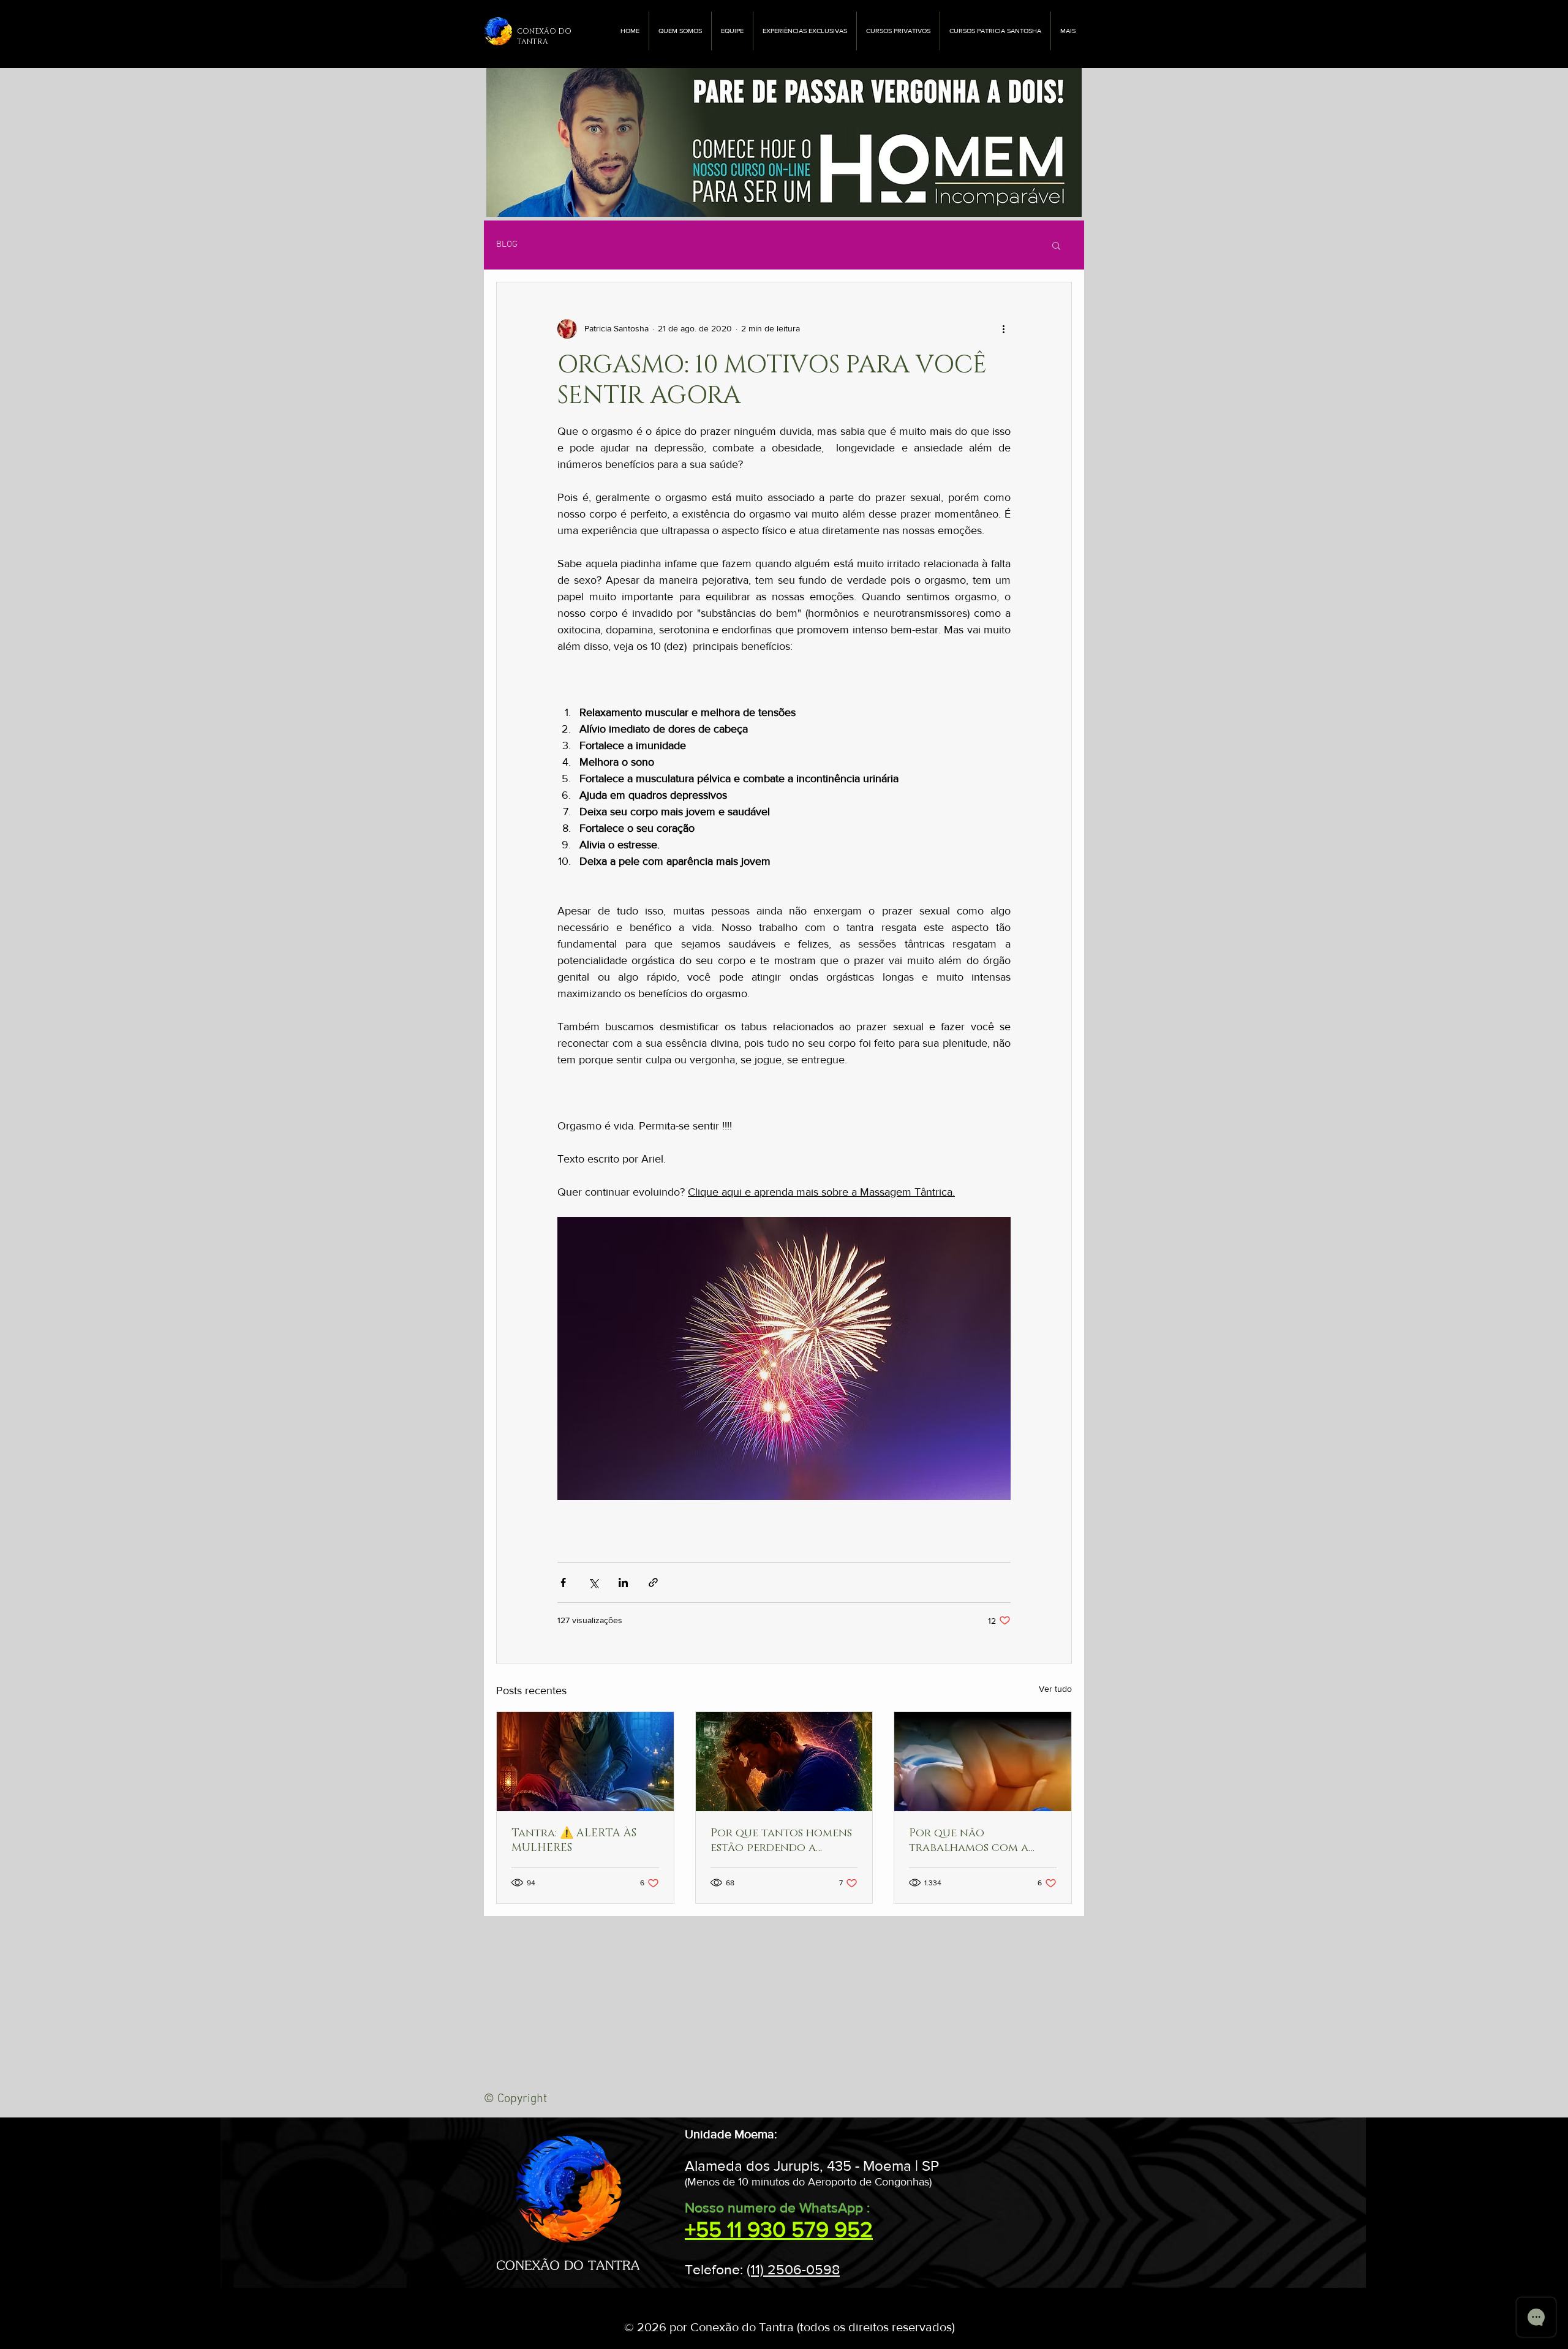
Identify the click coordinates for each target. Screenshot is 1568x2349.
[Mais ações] (1003, 329)
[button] (1056, 245)
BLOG (507, 244)
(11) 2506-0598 (793, 2269)
